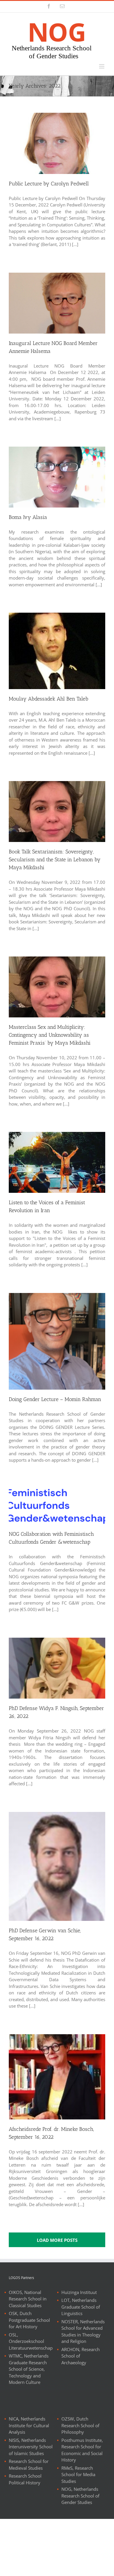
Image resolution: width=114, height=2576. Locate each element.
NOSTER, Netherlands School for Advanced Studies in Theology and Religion (83, 2331)
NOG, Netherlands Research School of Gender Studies (80, 2496)
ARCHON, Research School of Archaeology (81, 2356)
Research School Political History (25, 2479)
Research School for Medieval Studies (29, 2465)
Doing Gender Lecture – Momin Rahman (55, 1399)
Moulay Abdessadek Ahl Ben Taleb (49, 699)
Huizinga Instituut (79, 2292)
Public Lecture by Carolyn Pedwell (49, 184)
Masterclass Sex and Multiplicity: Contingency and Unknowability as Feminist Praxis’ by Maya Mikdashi (50, 1035)
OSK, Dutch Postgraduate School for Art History (29, 2320)
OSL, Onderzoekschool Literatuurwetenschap (31, 2341)
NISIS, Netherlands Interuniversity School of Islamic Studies (31, 2447)
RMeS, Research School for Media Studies (78, 2475)
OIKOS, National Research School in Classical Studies (28, 2299)
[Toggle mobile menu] (102, 66)
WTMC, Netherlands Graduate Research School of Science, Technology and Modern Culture (29, 2369)
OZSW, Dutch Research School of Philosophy (80, 2425)
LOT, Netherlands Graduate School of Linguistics (81, 2307)
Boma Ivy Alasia (28, 517)
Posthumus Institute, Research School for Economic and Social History (82, 2450)
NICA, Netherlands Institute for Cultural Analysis (29, 2425)
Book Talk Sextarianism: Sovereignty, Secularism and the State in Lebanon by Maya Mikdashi (55, 860)
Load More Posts (57, 2240)
